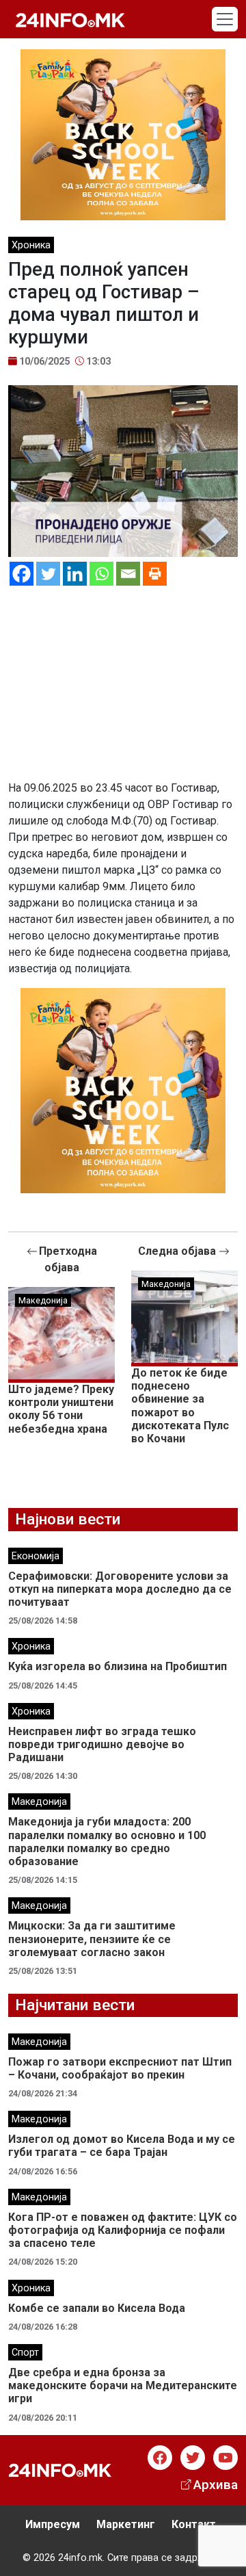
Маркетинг (126, 2524)
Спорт (25, 2353)
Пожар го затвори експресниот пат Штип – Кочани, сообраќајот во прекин (120, 2068)
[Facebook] (22, 574)
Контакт (194, 2524)
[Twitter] (48, 574)
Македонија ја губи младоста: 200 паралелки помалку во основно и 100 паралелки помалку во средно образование (107, 1842)
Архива (216, 2485)
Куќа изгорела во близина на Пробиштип (118, 1666)
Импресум (53, 2524)
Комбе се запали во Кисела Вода (97, 2308)
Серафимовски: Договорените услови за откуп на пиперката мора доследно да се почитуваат (120, 1589)
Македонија (43, 1300)
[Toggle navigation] (225, 19)
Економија (36, 1556)
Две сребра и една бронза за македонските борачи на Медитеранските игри (123, 2385)
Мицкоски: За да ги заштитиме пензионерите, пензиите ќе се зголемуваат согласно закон (92, 1939)
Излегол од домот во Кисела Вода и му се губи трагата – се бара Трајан (122, 2146)
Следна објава (178, 1251)
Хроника (31, 245)
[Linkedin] (75, 574)
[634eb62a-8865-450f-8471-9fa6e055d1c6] (123, 134)
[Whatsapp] (101, 574)
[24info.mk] (70, 19)
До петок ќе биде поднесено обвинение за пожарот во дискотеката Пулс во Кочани (180, 1406)
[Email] (128, 574)
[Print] (155, 574)
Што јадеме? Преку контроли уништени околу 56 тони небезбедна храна (61, 1409)
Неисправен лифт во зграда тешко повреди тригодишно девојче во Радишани (102, 1744)
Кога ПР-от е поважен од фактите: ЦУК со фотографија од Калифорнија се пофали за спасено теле (123, 2230)
